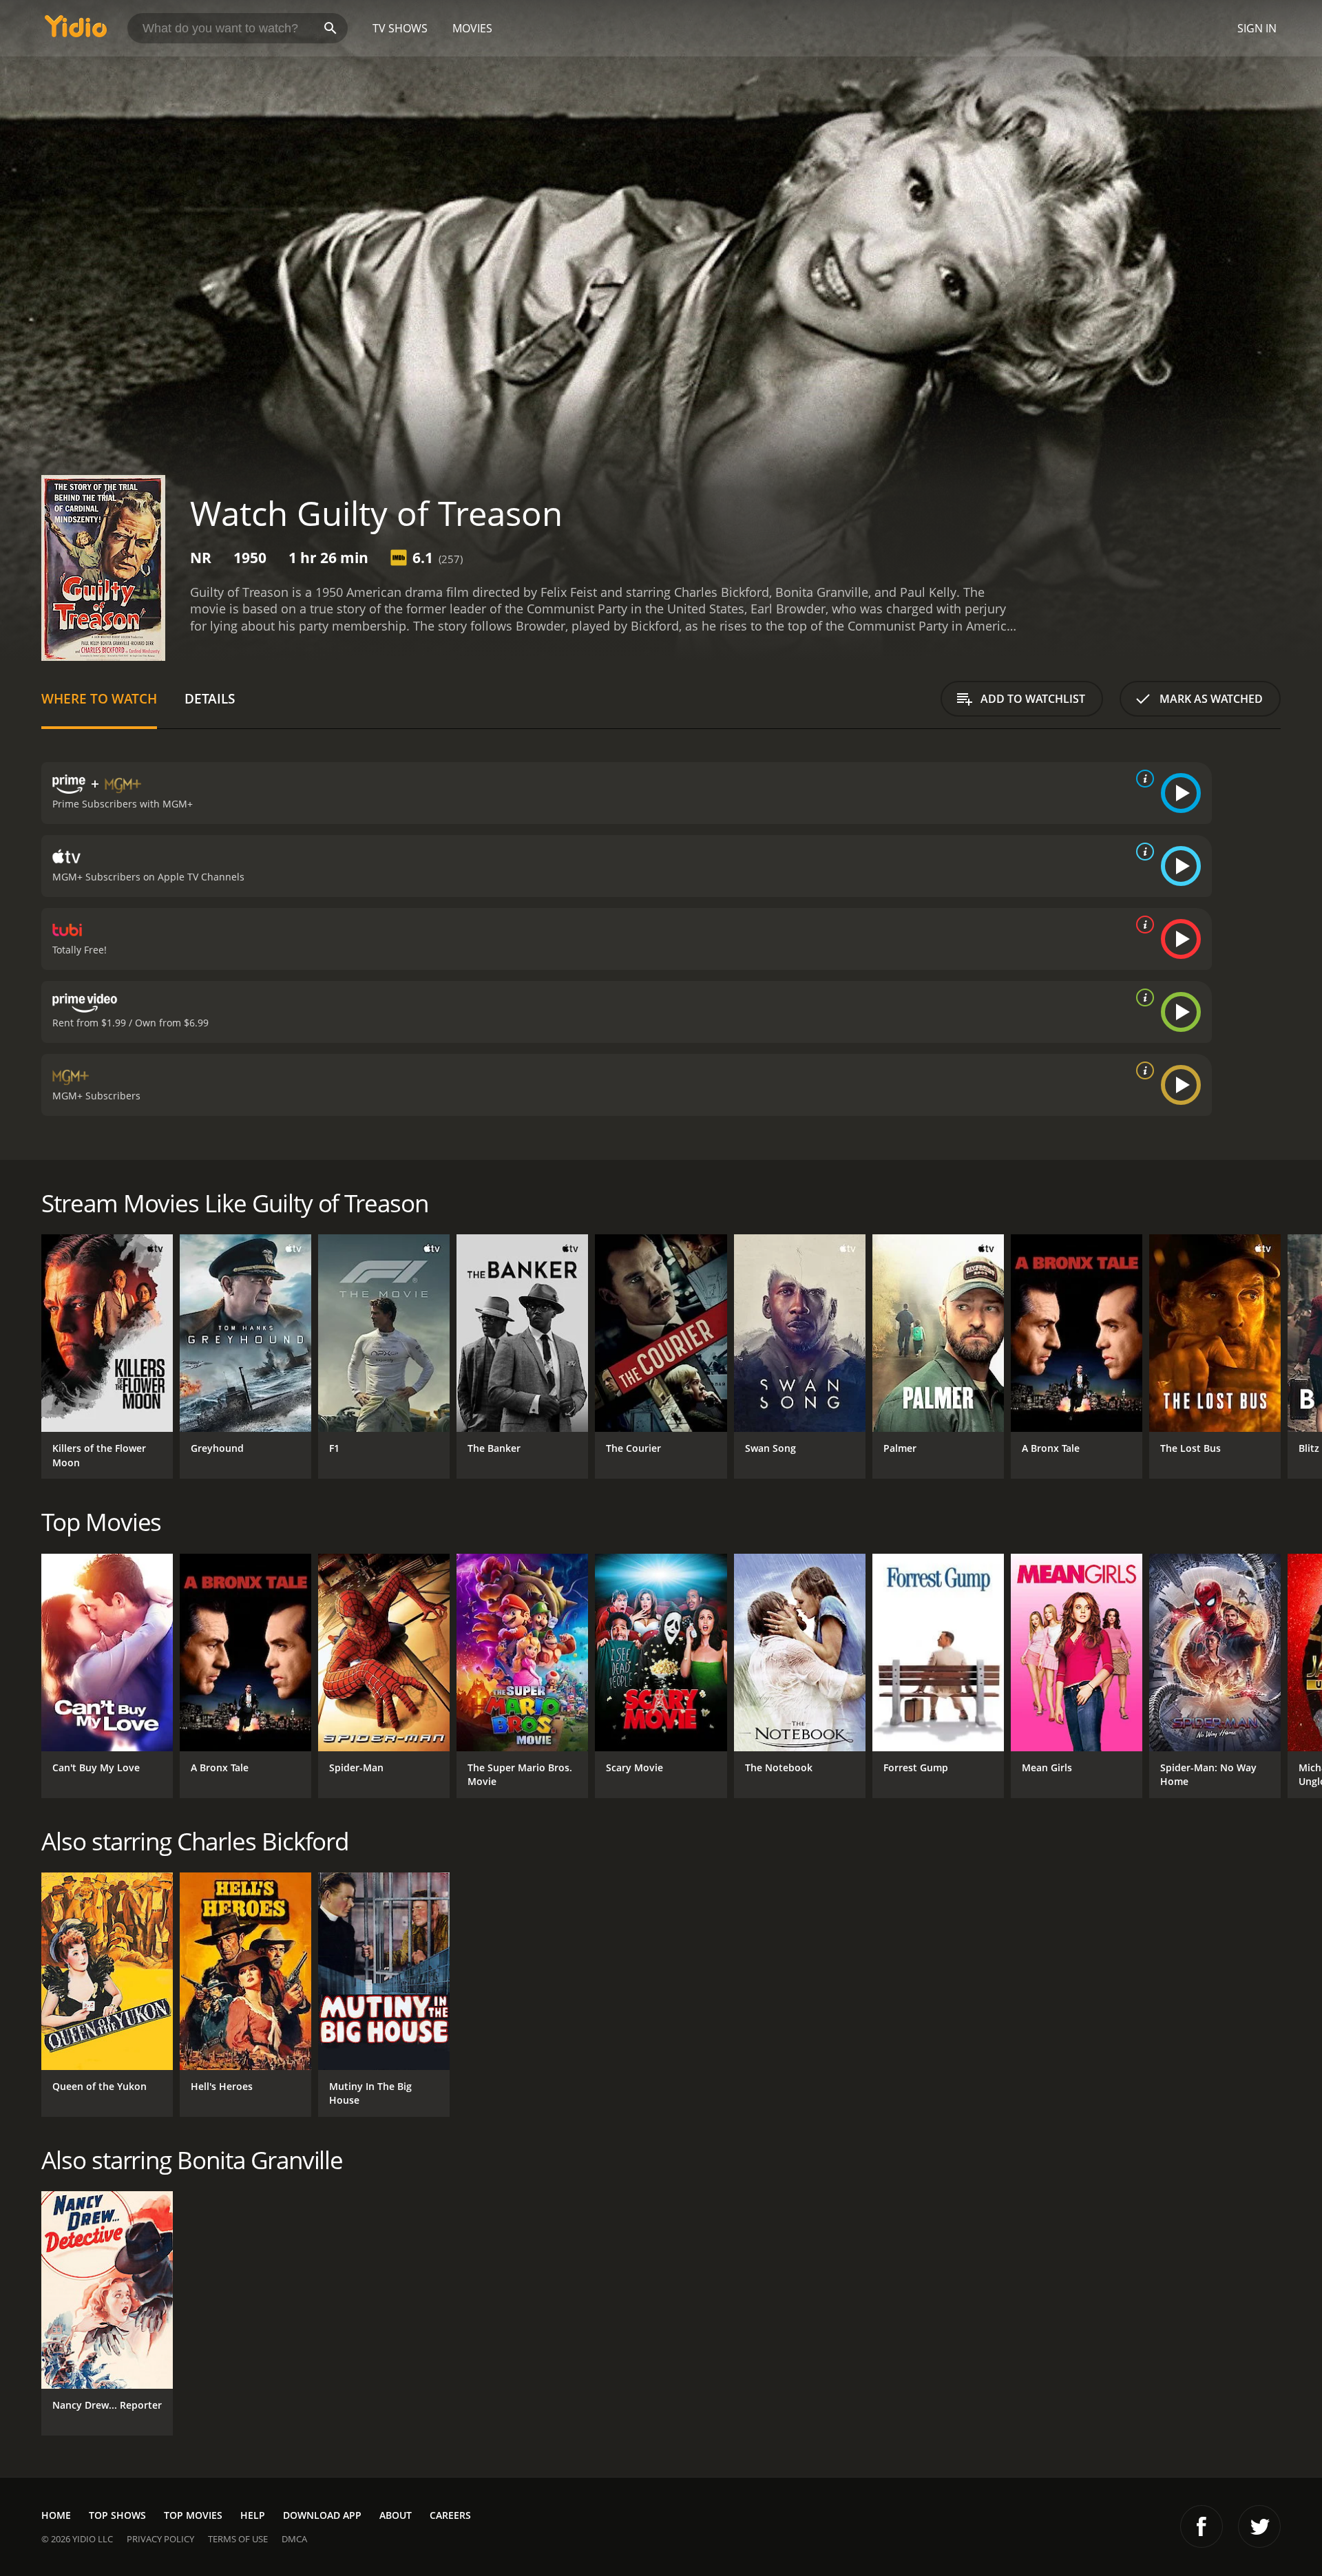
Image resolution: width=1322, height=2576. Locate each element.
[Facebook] (1202, 2526)
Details (210, 698)
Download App (322, 2515)
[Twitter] (1259, 2526)
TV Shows (400, 28)
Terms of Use (238, 2539)
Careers (450, 2515)
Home (56, 2515)
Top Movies (193, 2515)
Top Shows (117, 2515)
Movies (472, 28)
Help (253, 2515)
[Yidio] (76, 31)
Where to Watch (99, 698)
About (396, 2515)
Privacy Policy (160, 2539)
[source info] (1142, 779)
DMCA (294, 2539)
